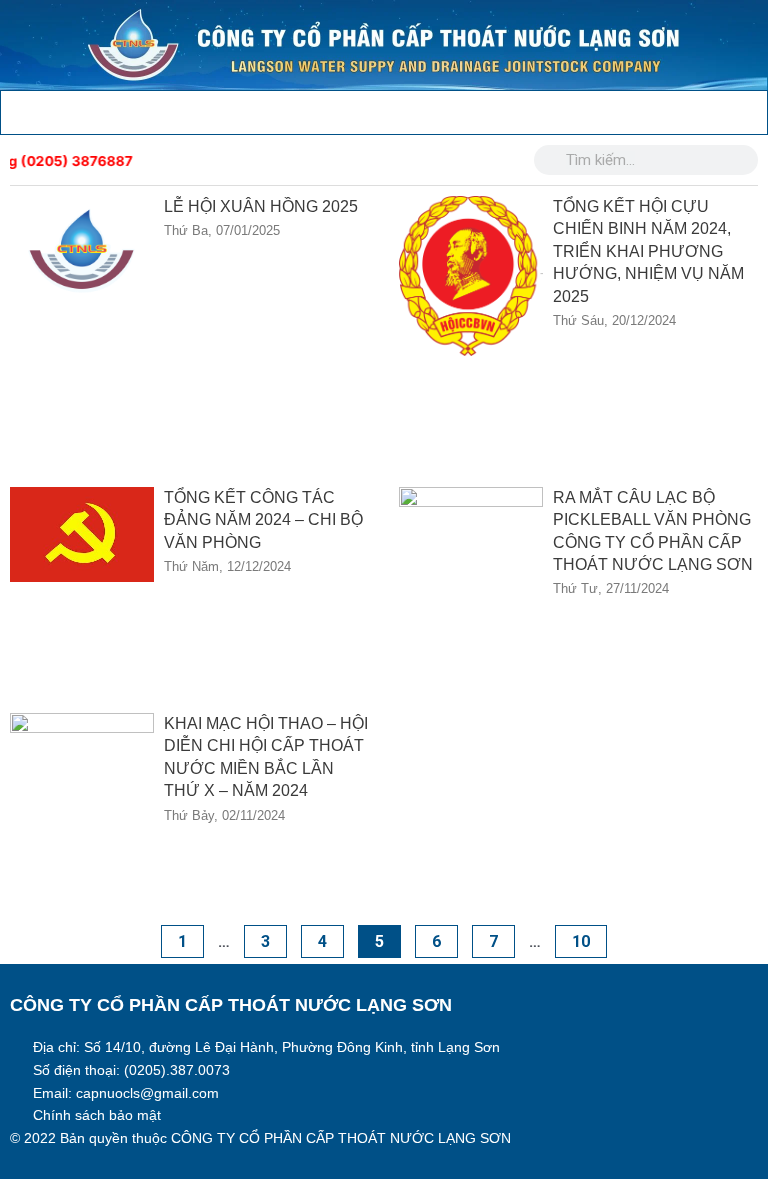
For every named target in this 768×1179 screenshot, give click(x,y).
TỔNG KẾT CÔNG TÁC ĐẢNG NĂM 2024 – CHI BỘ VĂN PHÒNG (263, 520)
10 (589, 938)
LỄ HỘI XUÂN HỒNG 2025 (261, 206)
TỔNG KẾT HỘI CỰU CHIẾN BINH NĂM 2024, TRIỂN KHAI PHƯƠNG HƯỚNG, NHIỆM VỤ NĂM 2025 (648, 251)
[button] (15, 107)
